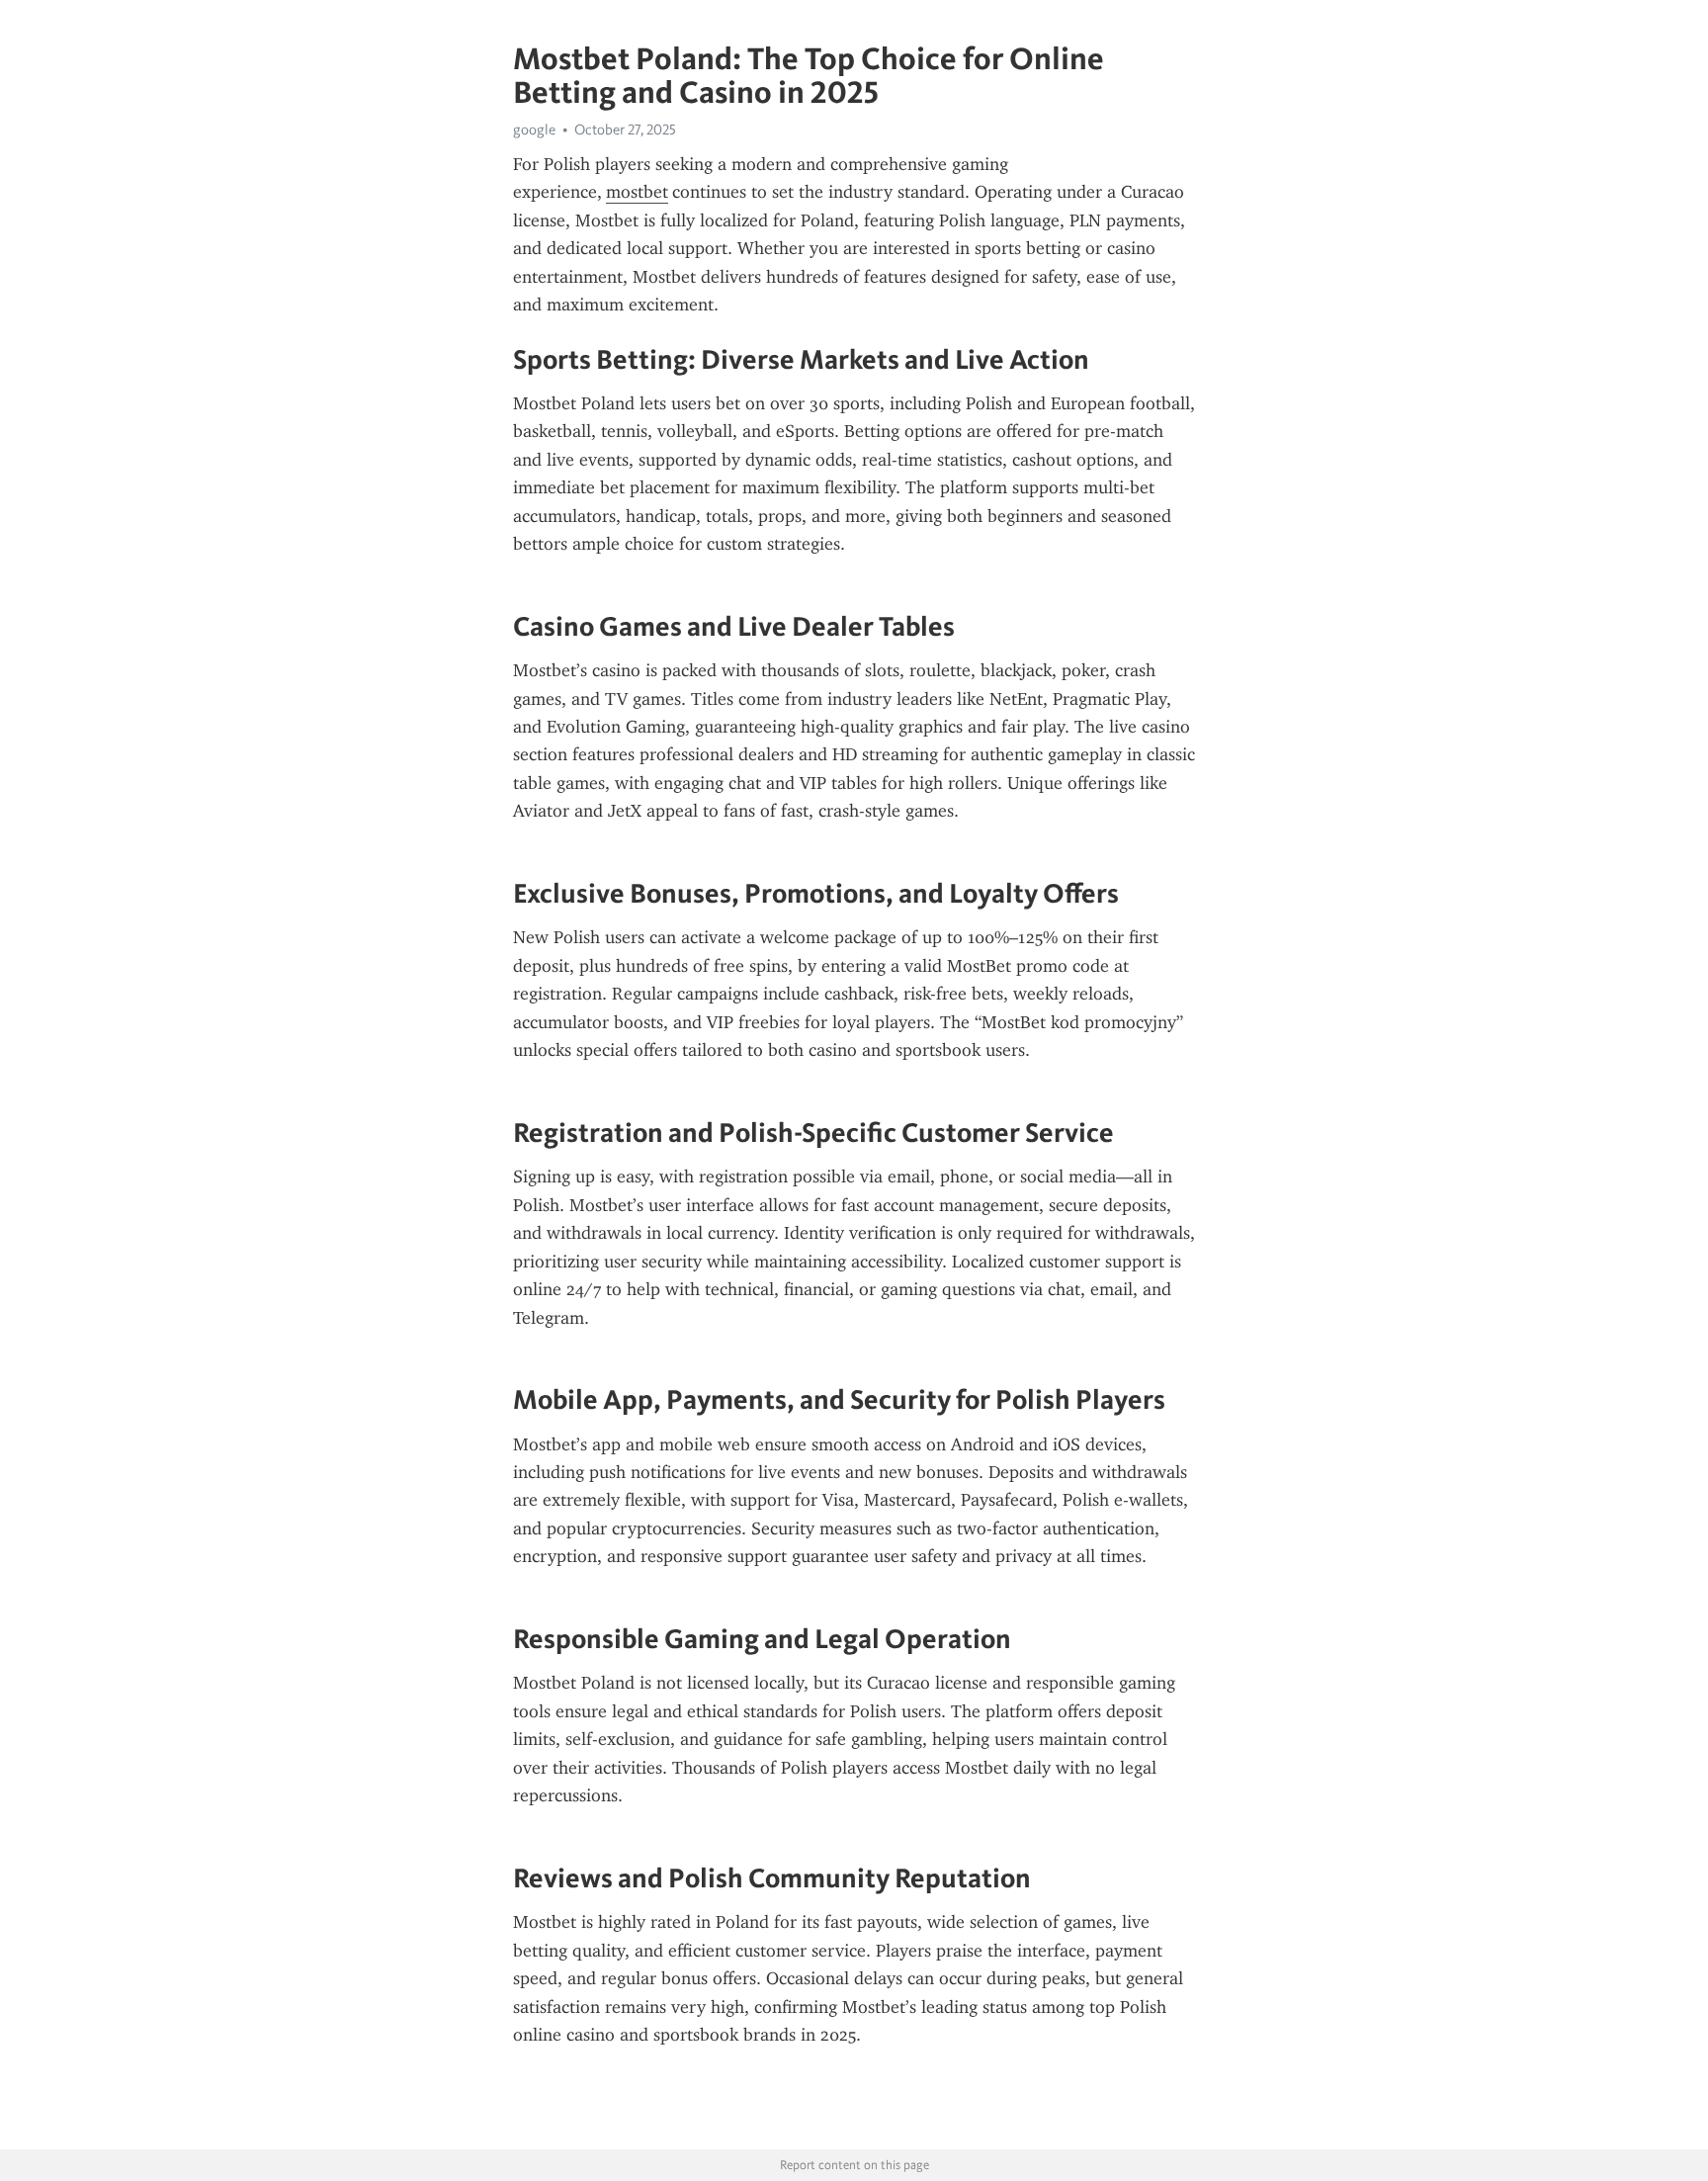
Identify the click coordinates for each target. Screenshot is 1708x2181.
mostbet (637, 192)
